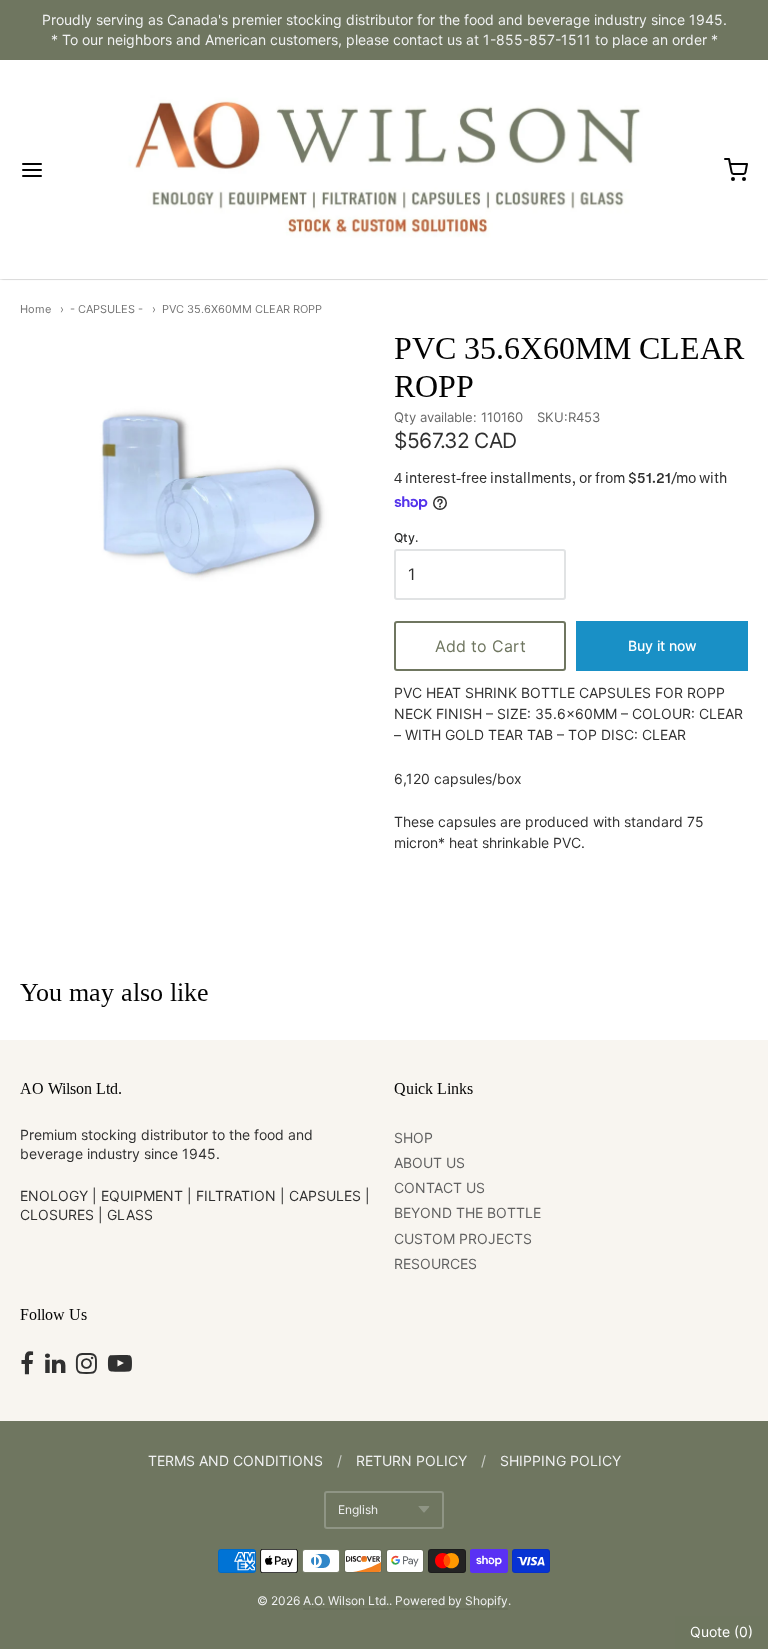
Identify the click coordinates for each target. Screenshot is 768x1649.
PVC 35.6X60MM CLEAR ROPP (242, 309)
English (358, 1509)
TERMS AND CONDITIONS (235, 1460)
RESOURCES (435, 1263)
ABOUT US (429, 1162)
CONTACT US (439, 1187)
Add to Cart (480, 646)
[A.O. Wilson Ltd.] (384, 169)
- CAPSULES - (106, 309)
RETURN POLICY (411, 1460)
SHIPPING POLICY (560, 1460)
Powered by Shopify (451, 1600)
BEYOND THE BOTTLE (467, 1212)
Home (35, 309)
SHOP (413, 1137)
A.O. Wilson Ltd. (346, 1600)
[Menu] (65, 170)
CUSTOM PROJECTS (463, 1238)
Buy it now (662, 645)
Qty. (406, 538)
